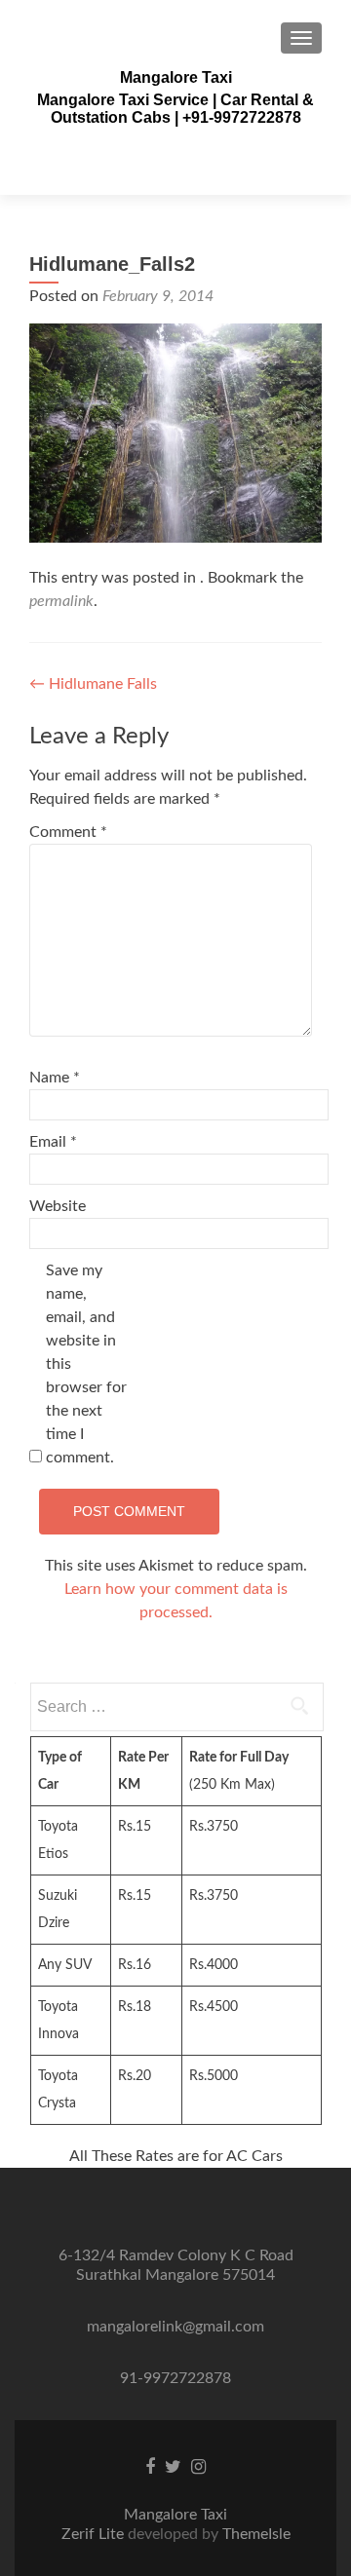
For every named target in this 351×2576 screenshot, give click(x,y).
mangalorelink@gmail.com (175, 2327)
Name (55, 1078)
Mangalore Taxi (176, 77)
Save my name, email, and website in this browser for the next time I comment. (86, 1364)
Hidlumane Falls (93, 684)
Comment (68, 832)
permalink (61, 601)
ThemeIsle (256, 2534)
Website (58, 1206)
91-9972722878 (175, 2378)
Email (53, 1142)
